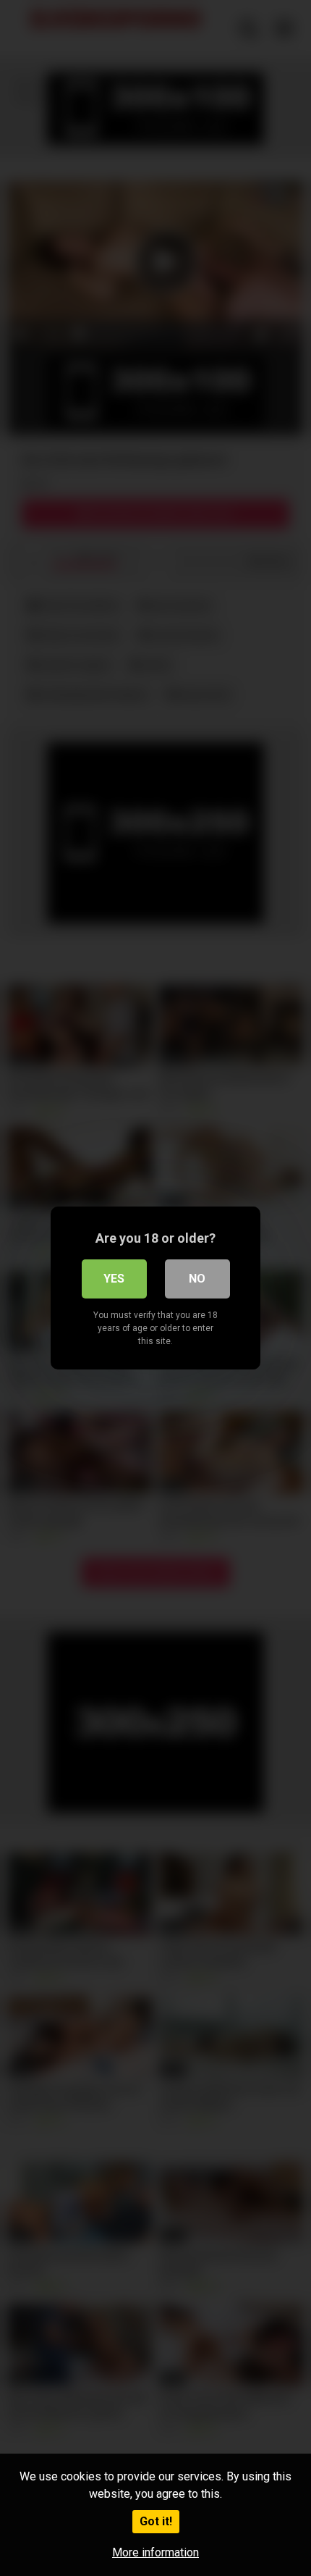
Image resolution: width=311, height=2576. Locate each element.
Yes (114, 1279)
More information (155, 2552)
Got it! (156, 2521)
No (197, 1279)
